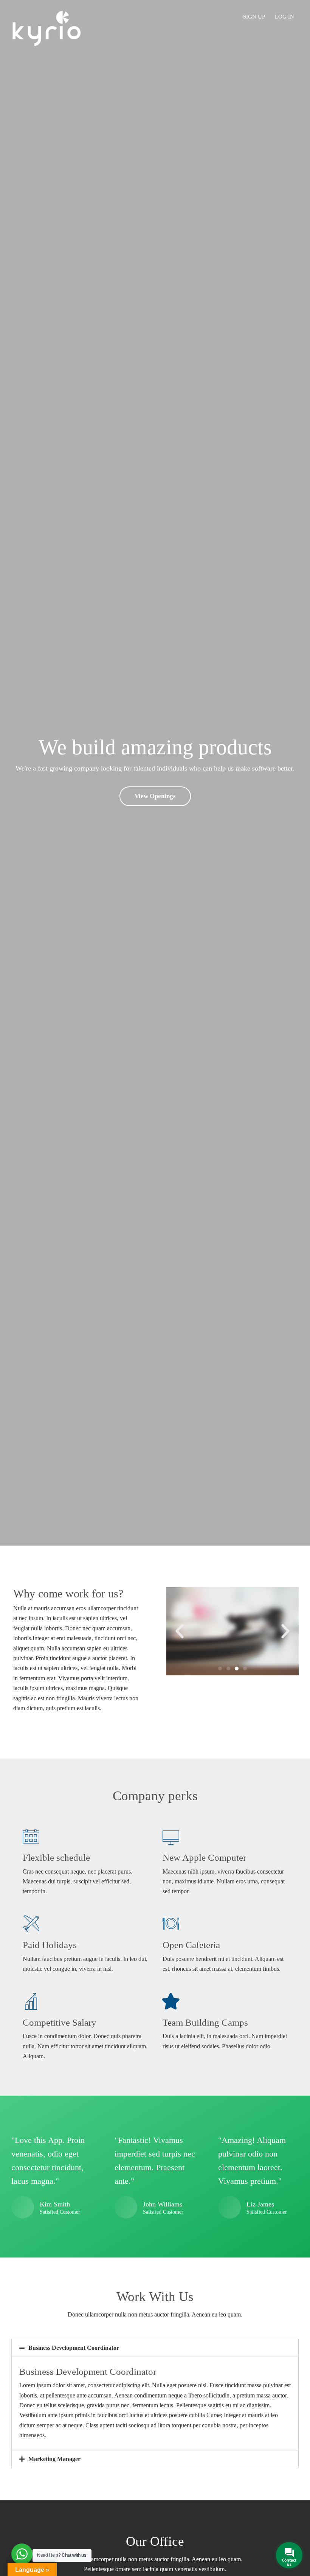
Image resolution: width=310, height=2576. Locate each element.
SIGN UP (254, 17)
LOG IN (284, 17)
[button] (220, 1669)
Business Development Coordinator (74, 2348)
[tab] (155, 2348)
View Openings (155, 796)
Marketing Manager (54, 2459)
